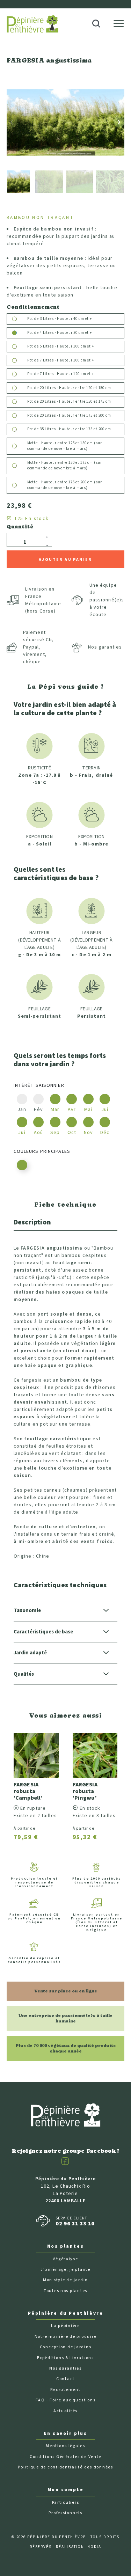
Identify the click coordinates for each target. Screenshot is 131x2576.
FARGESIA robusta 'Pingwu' (85, 1791)
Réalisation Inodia (79, 2547)
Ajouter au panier (65, 560)
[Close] (122, 6)
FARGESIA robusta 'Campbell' (28, 1791)
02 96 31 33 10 (75, 2224)
